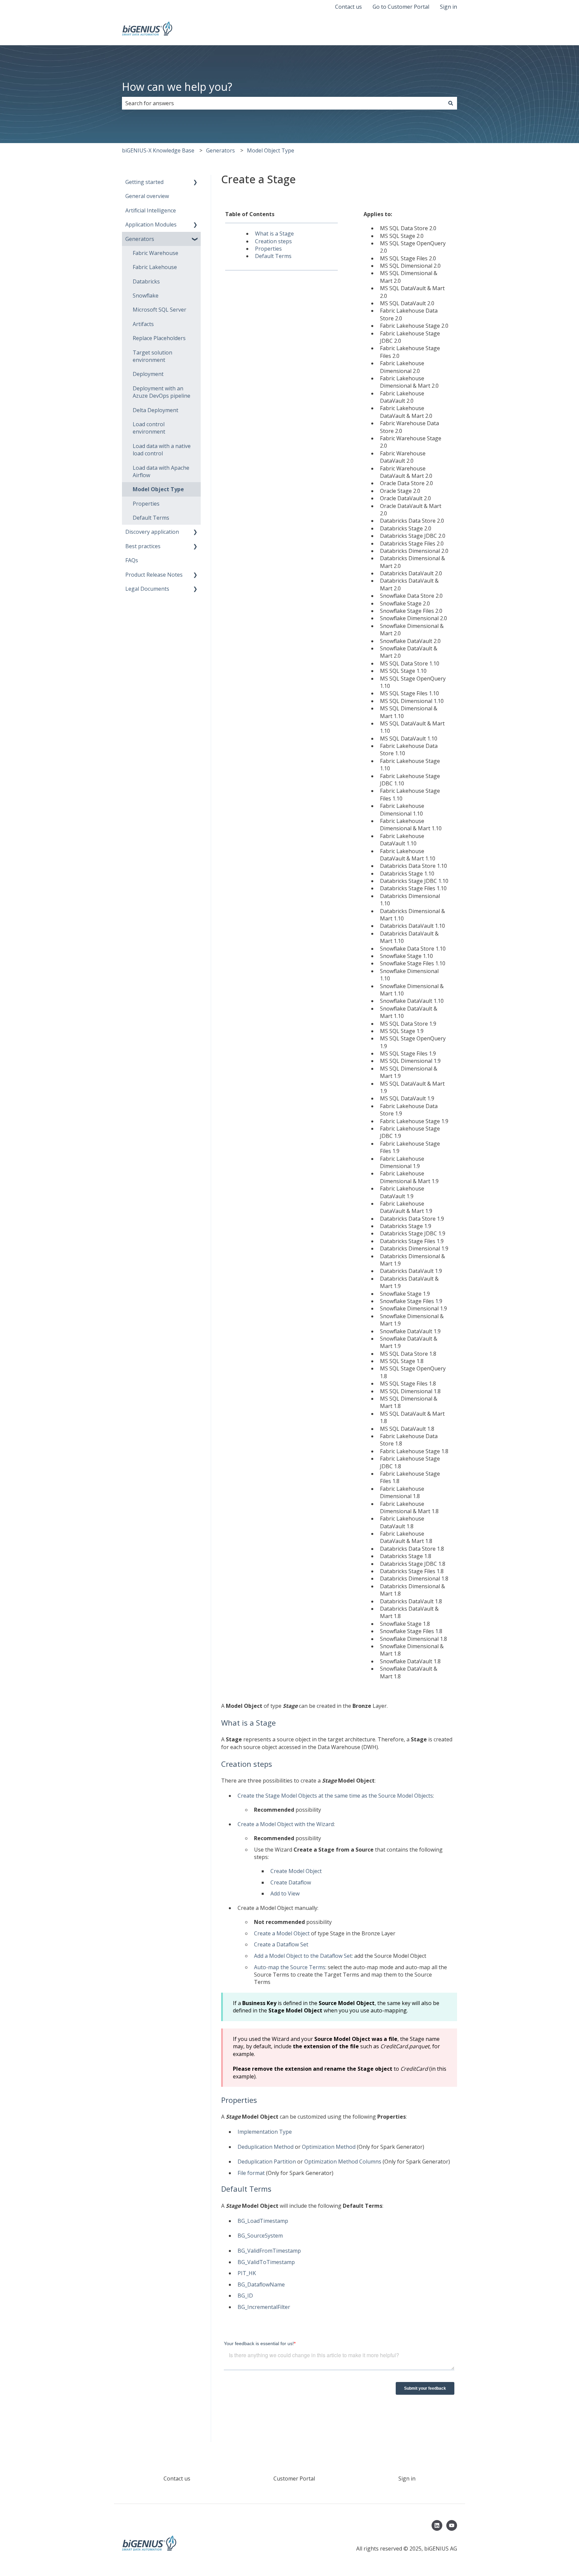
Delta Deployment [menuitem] (155, 410)
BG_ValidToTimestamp (266, 2262)
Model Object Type (271, 150)
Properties (268, 249)
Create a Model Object (282, 1933)
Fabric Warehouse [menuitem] (155, 253)
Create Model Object (296, 1871)
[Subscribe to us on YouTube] (452, 2525)
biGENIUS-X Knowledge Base (158, 150)
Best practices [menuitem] (143, 546)
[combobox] (283, 103)
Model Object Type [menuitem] (158, 489)
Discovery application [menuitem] (152, 532)
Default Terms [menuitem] (151, 518)
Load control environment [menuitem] (149, 428)
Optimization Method (329, 2147)
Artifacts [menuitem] (143, 324)
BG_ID (245, 2296)
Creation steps (273, 241)
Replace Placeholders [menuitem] (159, 338)
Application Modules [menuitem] (151, 224)
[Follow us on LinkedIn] (437, 2525)
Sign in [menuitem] (407, 2478)
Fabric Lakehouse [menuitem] (155, 267)
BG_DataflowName (261, 2284)
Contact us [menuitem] (177, 2478)
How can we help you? (177, 87)
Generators (220, 150)
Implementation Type (265, 2132)
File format (251, 2173)
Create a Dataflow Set (282, 1944)
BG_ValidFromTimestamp (269, 2251)
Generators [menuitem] (140, 239)
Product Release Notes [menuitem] (154, 575)
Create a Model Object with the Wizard (286, 1824)
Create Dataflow (291, 1882)
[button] (195, 182)
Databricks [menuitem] (146, 281)
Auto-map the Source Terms (290, 1967)
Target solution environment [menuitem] (152, 356)
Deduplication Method (266, 2147)
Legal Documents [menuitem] (147, 589)
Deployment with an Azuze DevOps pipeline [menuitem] (162, 392)
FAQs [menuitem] (132, 560)
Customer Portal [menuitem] (294, 2478)
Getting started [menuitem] (144, 182)
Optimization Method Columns (343, 2162)
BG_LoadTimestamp (263, 2221)
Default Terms (273, 256)
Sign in (448, 7)
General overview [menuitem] (147, 196)
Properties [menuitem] (146, 504)
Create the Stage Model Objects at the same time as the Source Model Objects (335, 1796)
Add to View (285, 1893)
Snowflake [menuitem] (146, 296)
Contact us (348, 7)
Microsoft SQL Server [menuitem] (159, 310)
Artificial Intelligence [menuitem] (151, 210)
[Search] (451, 103)
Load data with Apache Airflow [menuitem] (161, 471)
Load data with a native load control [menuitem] (162, 450)
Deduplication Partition (267, 2162)
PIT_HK (247, 2273)
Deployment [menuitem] (148, 374)
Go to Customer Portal (401, 7)
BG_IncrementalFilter (264, 2307)
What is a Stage (274, 234)
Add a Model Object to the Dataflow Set (303, 1956)
